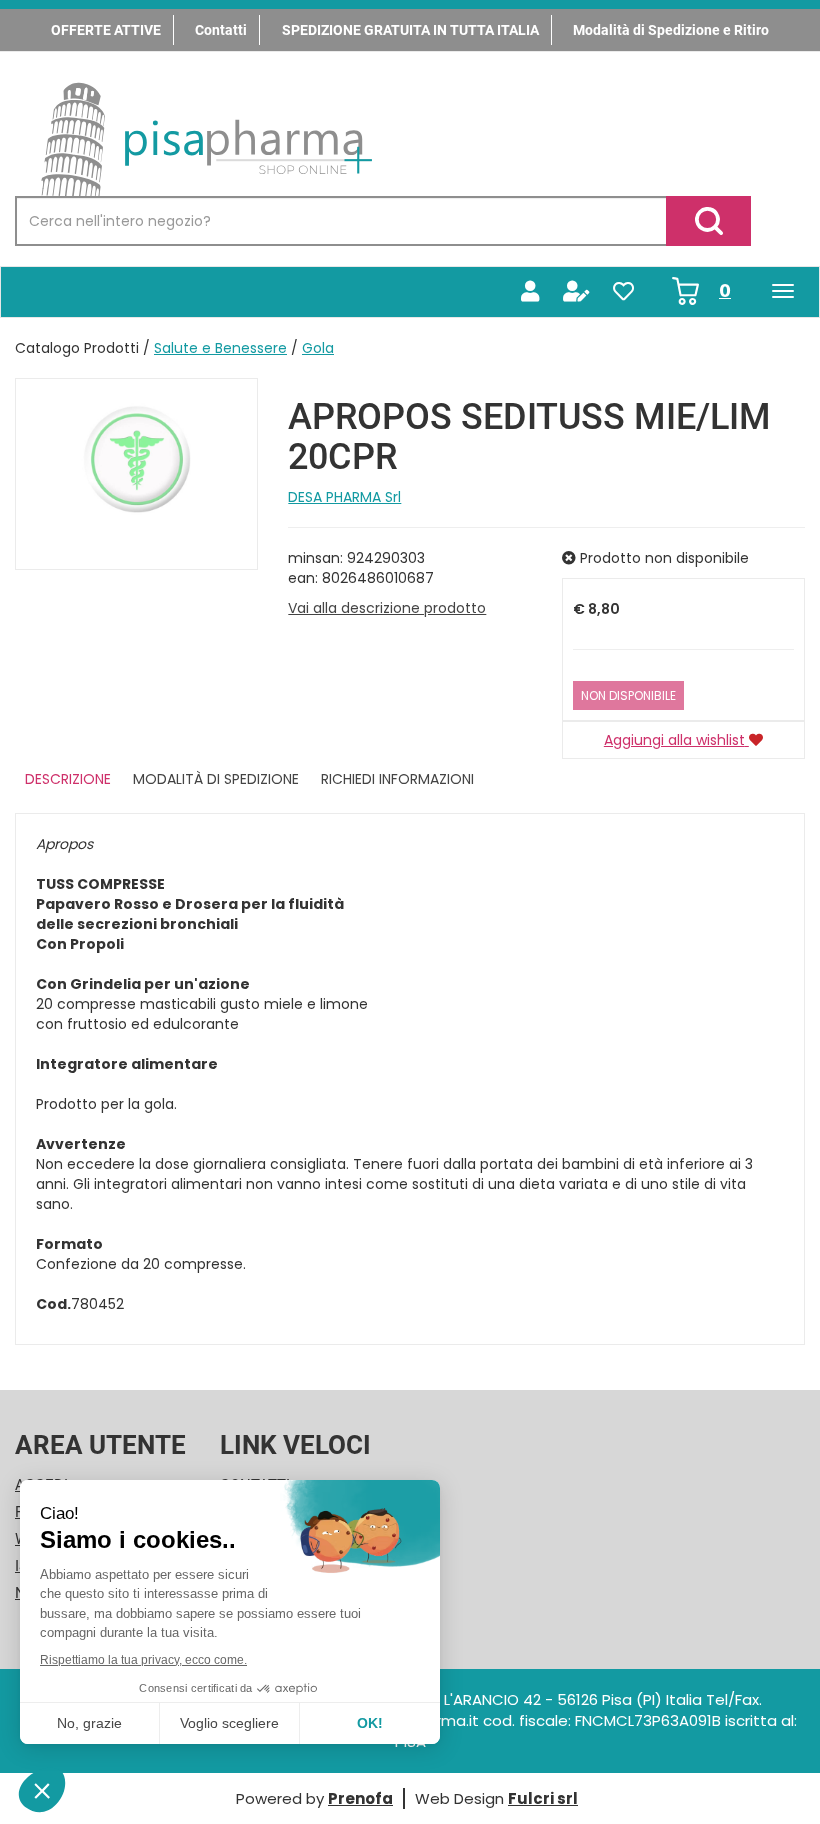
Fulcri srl (543, 1798)
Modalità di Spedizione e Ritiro (671, 30)
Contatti (221, 30)
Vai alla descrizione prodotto (387, 608)
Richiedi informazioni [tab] (397, 779)
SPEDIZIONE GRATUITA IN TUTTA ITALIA (410, 30)
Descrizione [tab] (68, 779)
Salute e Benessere (220, 348)
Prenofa (360, 1798)
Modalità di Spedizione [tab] (216, 779)
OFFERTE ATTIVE (106, 30)
